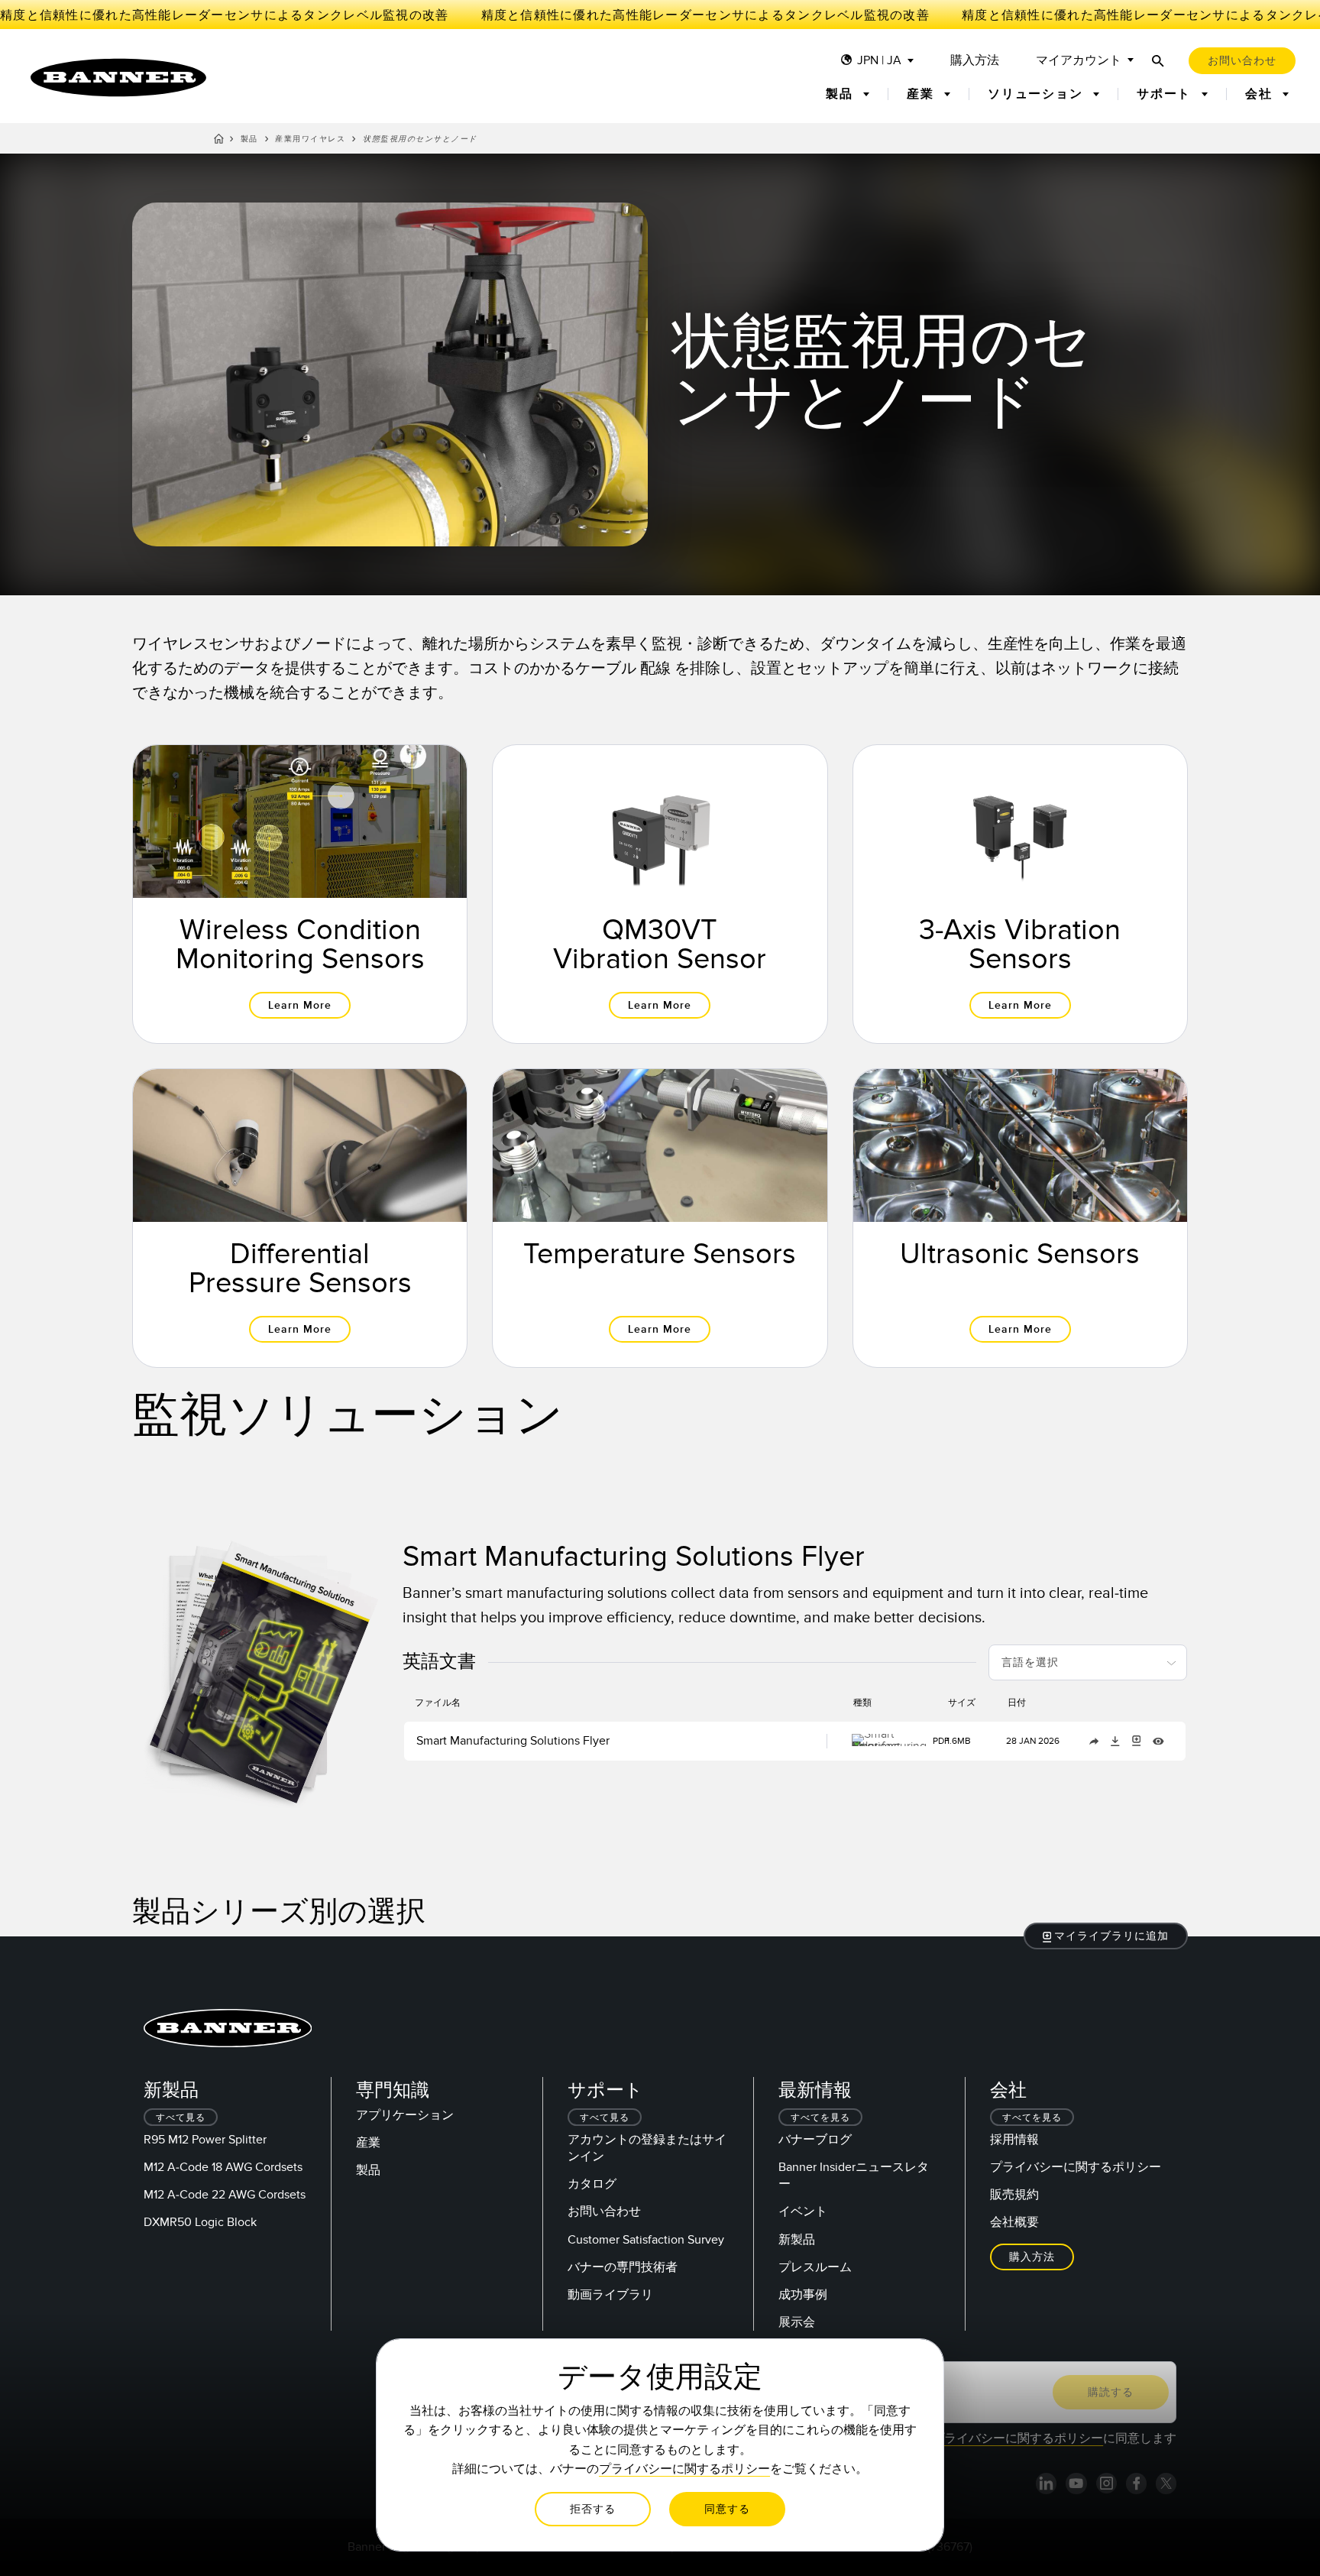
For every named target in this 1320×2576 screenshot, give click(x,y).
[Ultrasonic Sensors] (1020, 1218)
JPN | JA (879, 61)
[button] (1106, 1936)
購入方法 (975, 61)
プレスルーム (815, 2267)
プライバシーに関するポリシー (1076, 2167)
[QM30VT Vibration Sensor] (660, 894)
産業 (368, 2143)
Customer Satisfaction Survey (646, 2240)
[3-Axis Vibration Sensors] (1020, 894)
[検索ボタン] (1158, 61)
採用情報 (1014, 2140)
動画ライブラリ (610, 2295)
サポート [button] (1166, 94)
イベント (803, 2211)
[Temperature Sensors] (660, 1218)
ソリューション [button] (1037, 94)
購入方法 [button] (1032, 2257)
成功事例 (803, 2295)
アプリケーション (405, 2115)
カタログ (592, 2184)
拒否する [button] (593, 2509)
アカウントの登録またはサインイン (647, 2148)
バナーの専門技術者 (623, 2267)
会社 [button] (1261, 94)
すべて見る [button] (181, 2118)
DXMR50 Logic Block (200, 2222)
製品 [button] (841, 94)
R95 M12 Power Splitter (205, 2140)
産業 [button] (922, 94)
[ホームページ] (219, 141)
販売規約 (1014, 2195)
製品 (249, 139)
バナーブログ (815, 2140)
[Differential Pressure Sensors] (300, 1218)
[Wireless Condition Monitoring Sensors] (300, 894)
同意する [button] (727, 2509)
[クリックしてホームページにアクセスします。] (118, 78)
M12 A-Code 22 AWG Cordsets (225, 2195)
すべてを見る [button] (820, 2118)
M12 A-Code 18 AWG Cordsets (223, 2167)
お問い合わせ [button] (1242, 61)
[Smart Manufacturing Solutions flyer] (264, 1671)
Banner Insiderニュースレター (854, 2176)
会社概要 (1014, 2222)
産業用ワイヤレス (310, 139)
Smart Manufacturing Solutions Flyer (513, 1741)
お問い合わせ (604, 2211)
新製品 (797, 2240)
